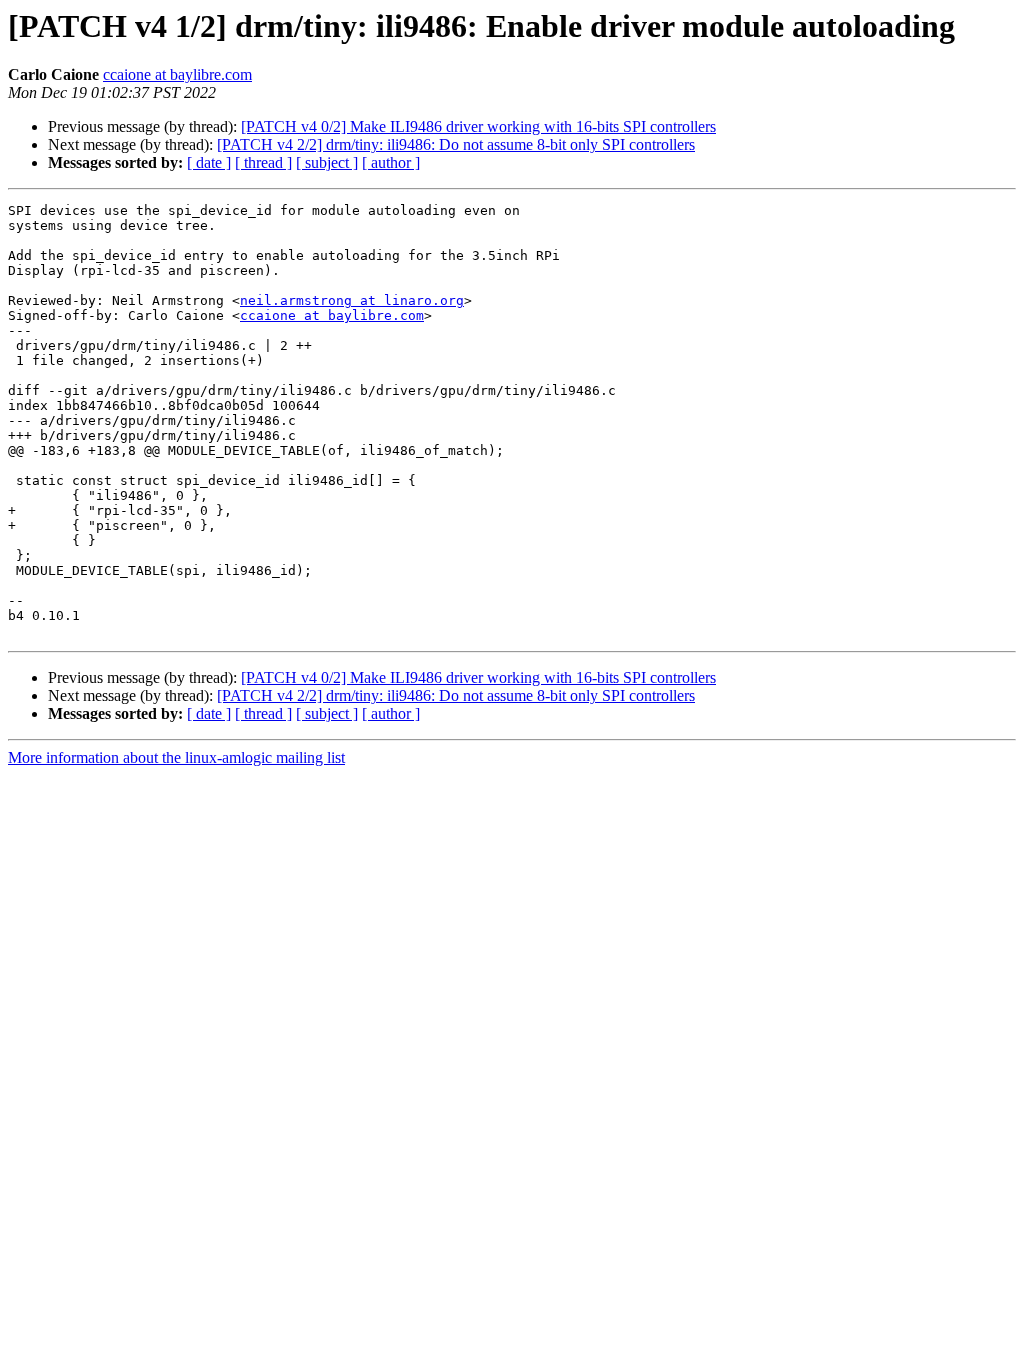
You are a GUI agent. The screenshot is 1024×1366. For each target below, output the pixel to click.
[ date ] (209, 162)
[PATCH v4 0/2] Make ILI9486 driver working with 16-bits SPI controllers (478, 126)
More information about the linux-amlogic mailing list (176, 757)
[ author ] (391, 162)
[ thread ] (263, 162)
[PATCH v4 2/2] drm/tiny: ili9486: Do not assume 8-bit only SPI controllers (456, 144)
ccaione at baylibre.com (177, 74)
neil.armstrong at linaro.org (352, 300)
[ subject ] (327, 162)
